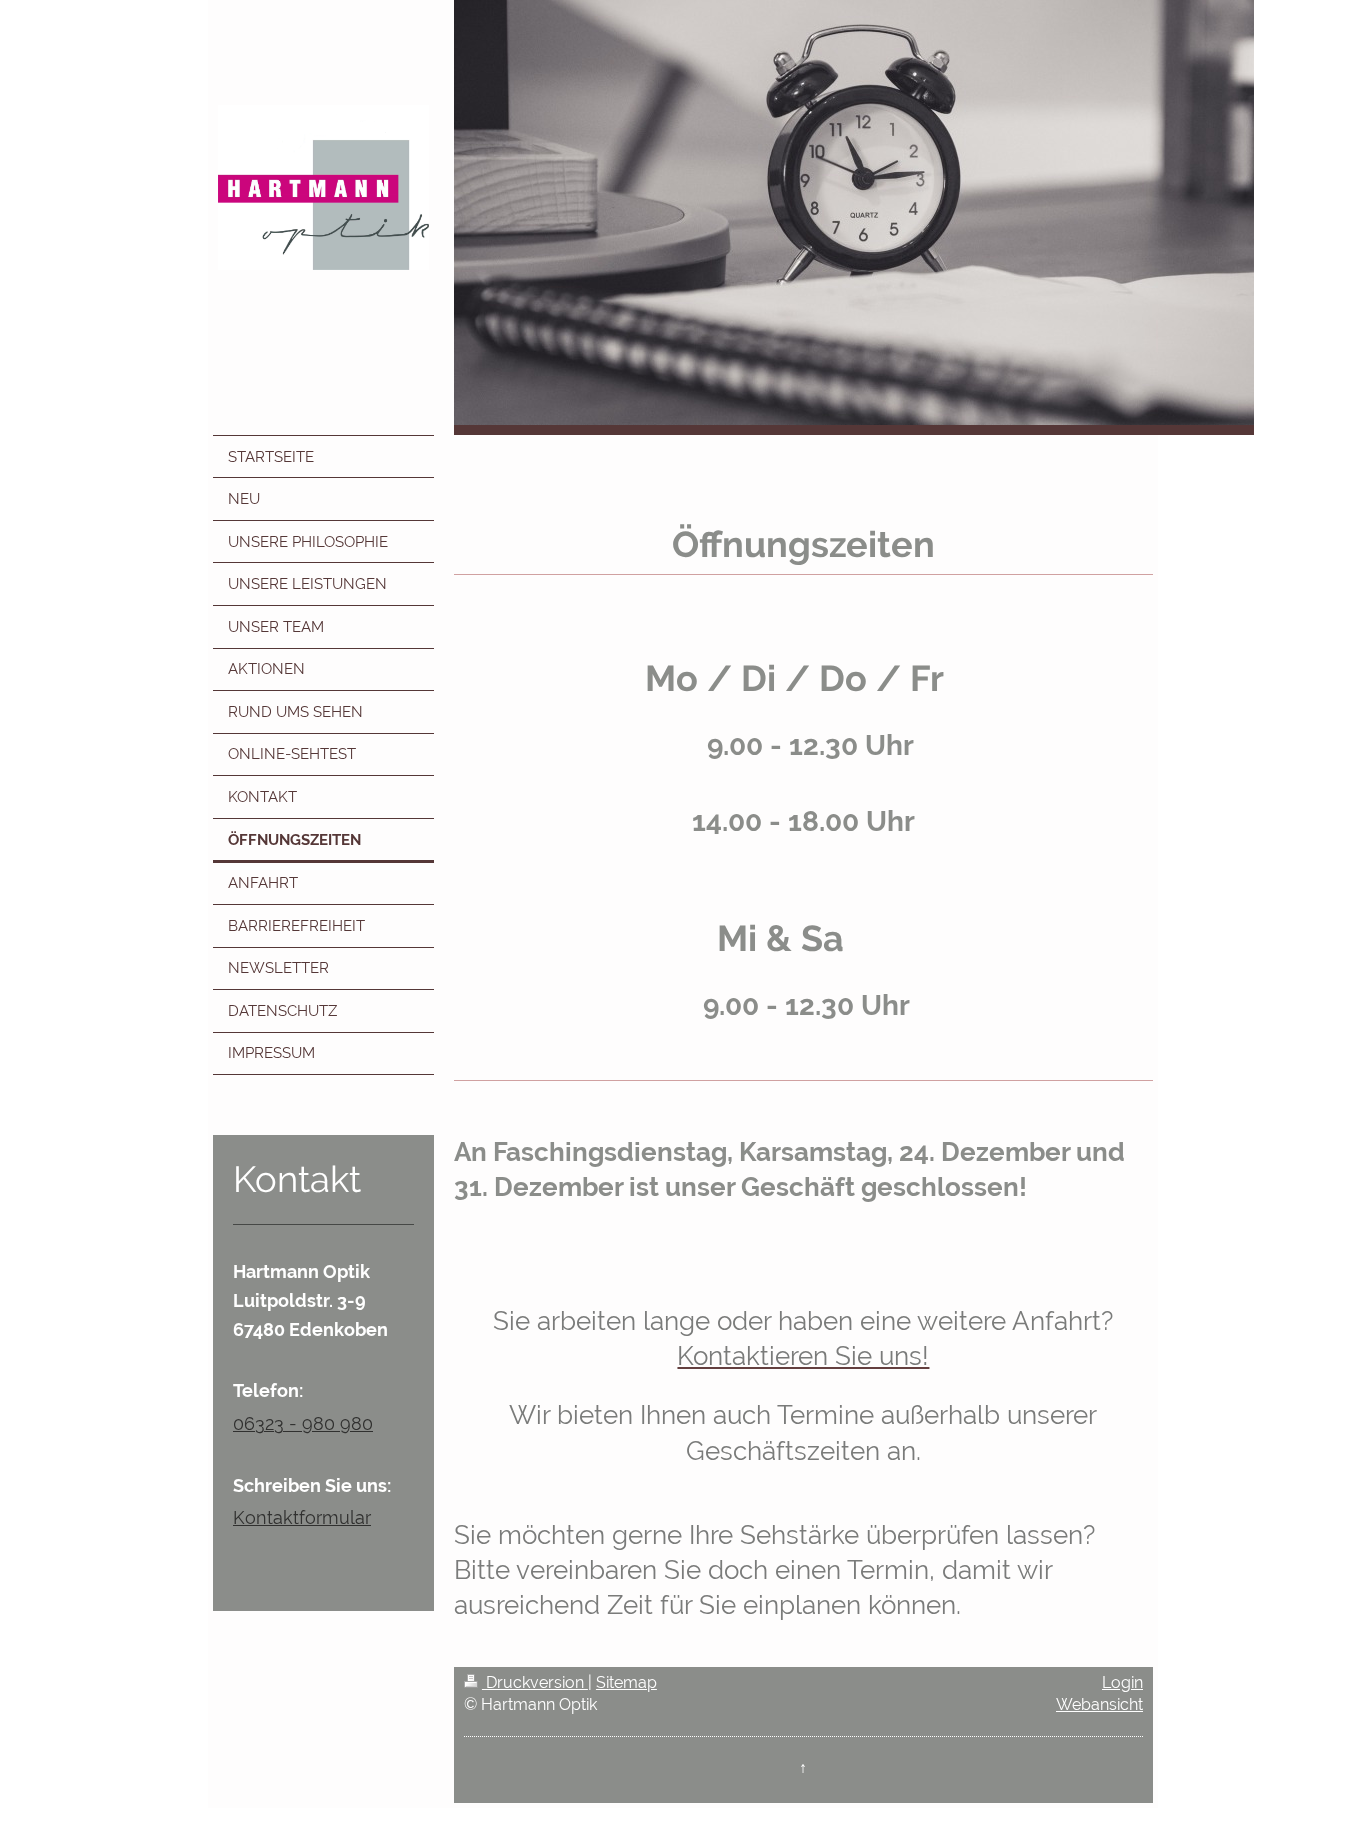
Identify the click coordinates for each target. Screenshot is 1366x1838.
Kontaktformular (302, 1517)
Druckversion (535, 1682)
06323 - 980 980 (303, 1423)
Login (1122, 1682)
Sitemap (626, 1682)
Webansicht (1099, 1704)
